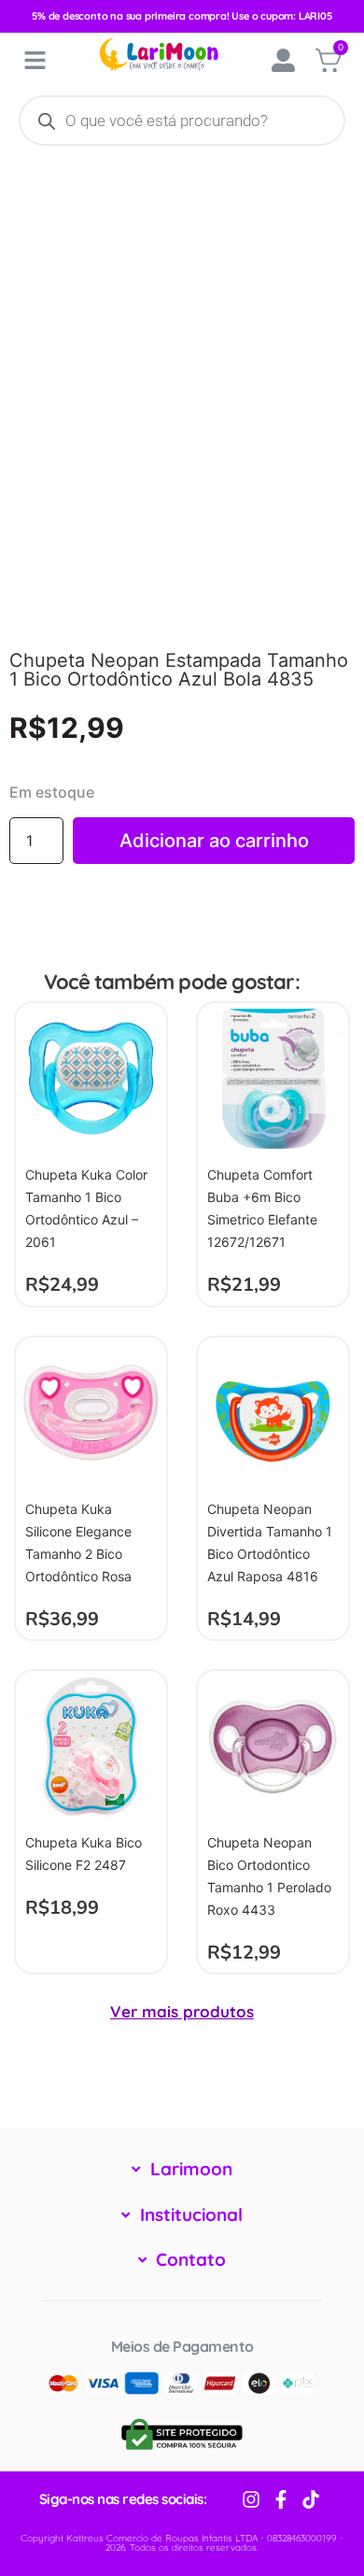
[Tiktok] (311, 2499)
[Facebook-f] (281, 2499)
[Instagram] (251, 2499)
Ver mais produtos (182, 2011)
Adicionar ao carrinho (214, 841)
